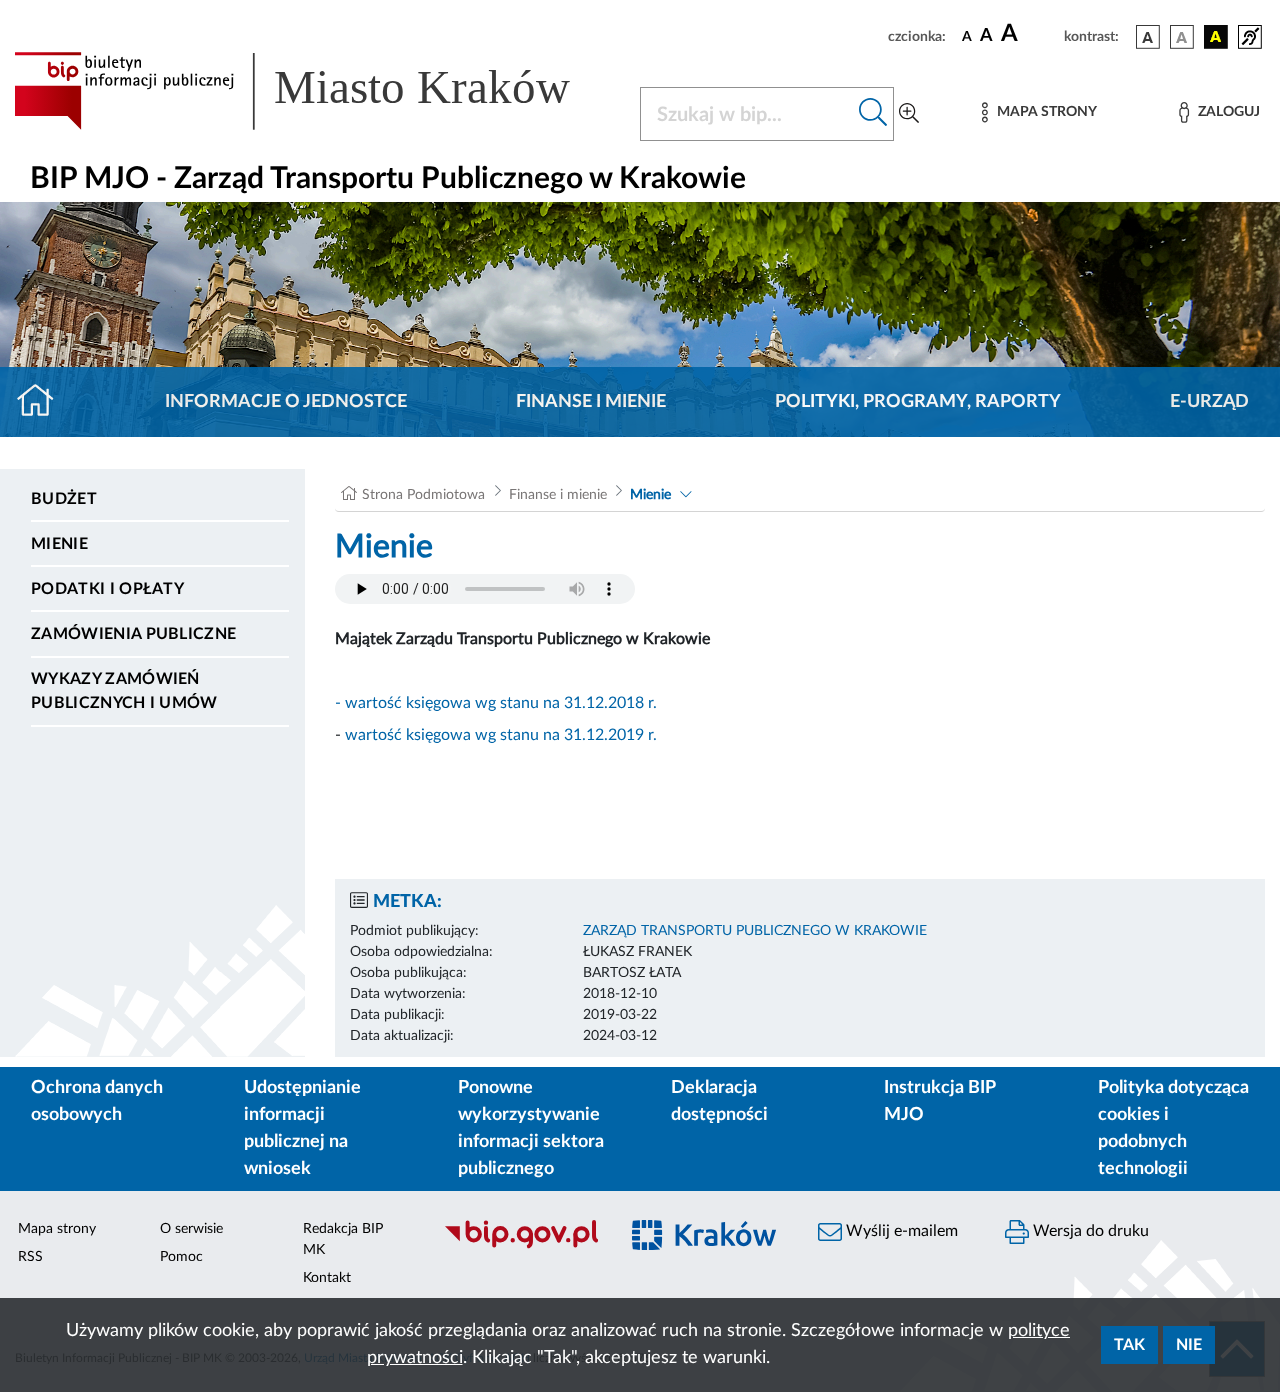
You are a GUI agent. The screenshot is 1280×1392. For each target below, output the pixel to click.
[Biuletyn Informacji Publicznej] (520, 1246)
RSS (30, 1257)
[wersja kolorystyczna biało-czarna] (1182, 37)
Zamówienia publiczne (133, 634)
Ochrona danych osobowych (97, 1101)
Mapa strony (57, 1229)
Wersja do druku (1089, 1231)
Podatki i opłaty (107, 589)
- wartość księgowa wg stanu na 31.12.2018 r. (496, 703)
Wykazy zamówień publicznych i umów (124, 691)
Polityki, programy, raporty (918, 402)
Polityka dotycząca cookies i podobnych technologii (1173, 1128)
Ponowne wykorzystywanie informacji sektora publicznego (531, 1128)
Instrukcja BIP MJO (939, 1101)
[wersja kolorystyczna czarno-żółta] (1216, 37)
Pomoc (181, 1257)
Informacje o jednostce (286, 402)
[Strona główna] (43, 402)
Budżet (64, 499)
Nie (1189, 1345)
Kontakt (327, 1278)
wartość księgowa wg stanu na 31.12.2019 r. (501, 735)
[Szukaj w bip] (873, 114)
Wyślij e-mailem (900, 1231)
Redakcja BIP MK (343, 1239)
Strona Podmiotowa (423, 495)
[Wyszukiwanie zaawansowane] (909, 114)
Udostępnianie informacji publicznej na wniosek (302, 1128)
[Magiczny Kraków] (706, 1246)
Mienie (59, 544)
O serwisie (191, 1229)
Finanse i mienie (591, 402)
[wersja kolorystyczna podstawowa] (1148, 37)
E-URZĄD (1209, 402)
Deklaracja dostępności (719, 1101)
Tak (1129, 1345)
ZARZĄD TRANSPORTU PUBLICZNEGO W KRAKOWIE (755, 931)
